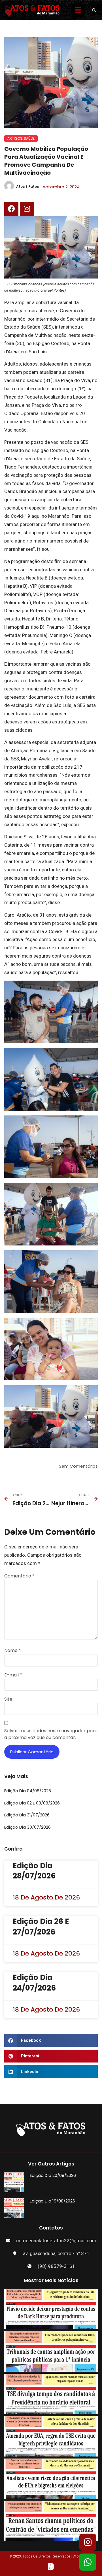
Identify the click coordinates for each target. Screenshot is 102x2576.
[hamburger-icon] (78, 11)
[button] (94, 10)
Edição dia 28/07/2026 (34, 1871)
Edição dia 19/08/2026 (52, 2201)
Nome (13, 1650)
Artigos (15, 138)
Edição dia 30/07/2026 (27, 1827)
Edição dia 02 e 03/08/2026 (32, 1803)
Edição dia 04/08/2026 (28, 1791)
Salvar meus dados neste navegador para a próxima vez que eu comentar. (51, 1734)
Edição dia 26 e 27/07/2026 (41, 1927)
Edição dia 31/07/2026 (27, 1815)
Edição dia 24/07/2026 (34, 1983)
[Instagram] (27, 209)
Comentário (19, 1576)
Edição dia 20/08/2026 (53, 2175)
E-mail (13, 1675)
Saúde (29, 138)
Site (8, 1699)
